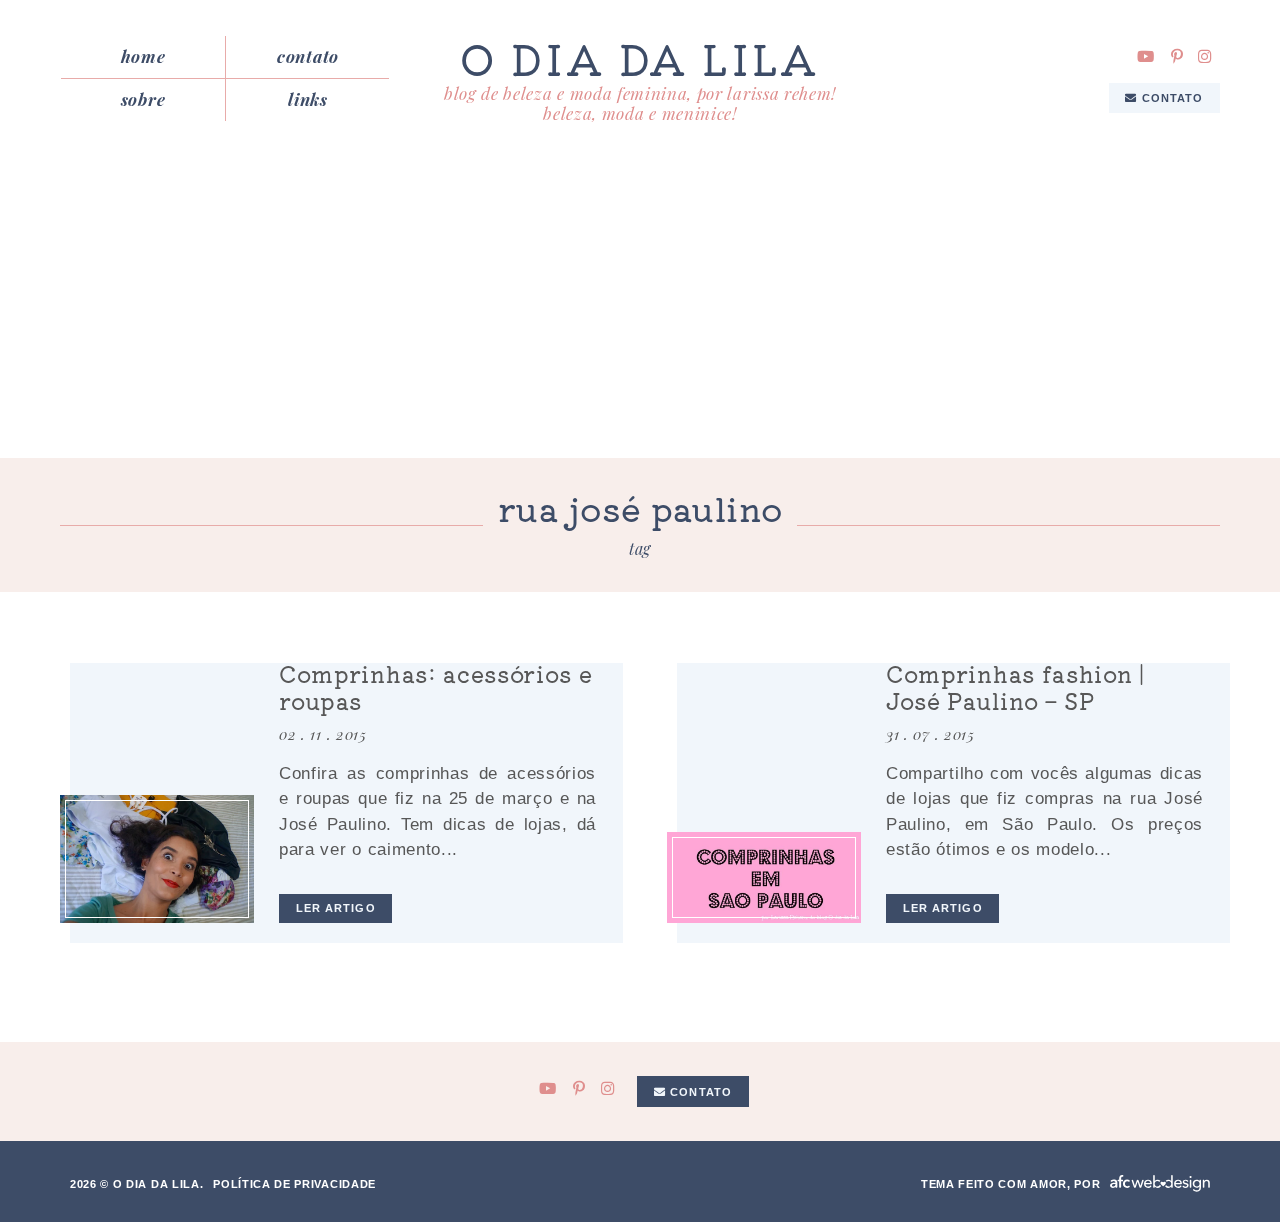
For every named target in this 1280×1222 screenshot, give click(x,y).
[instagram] (1205, 56)
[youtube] (1146, 56)
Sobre (143, 99)
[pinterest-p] (1177, 56)
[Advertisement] (640, 308)
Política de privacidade (294, 1184)
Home (143, 56)
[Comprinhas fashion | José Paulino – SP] (764, 878)
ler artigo (336, 908)
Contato (308, 56)
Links (307, 99)
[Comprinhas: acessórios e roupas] (157, 859)
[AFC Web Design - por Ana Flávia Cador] (1160, 1183)
